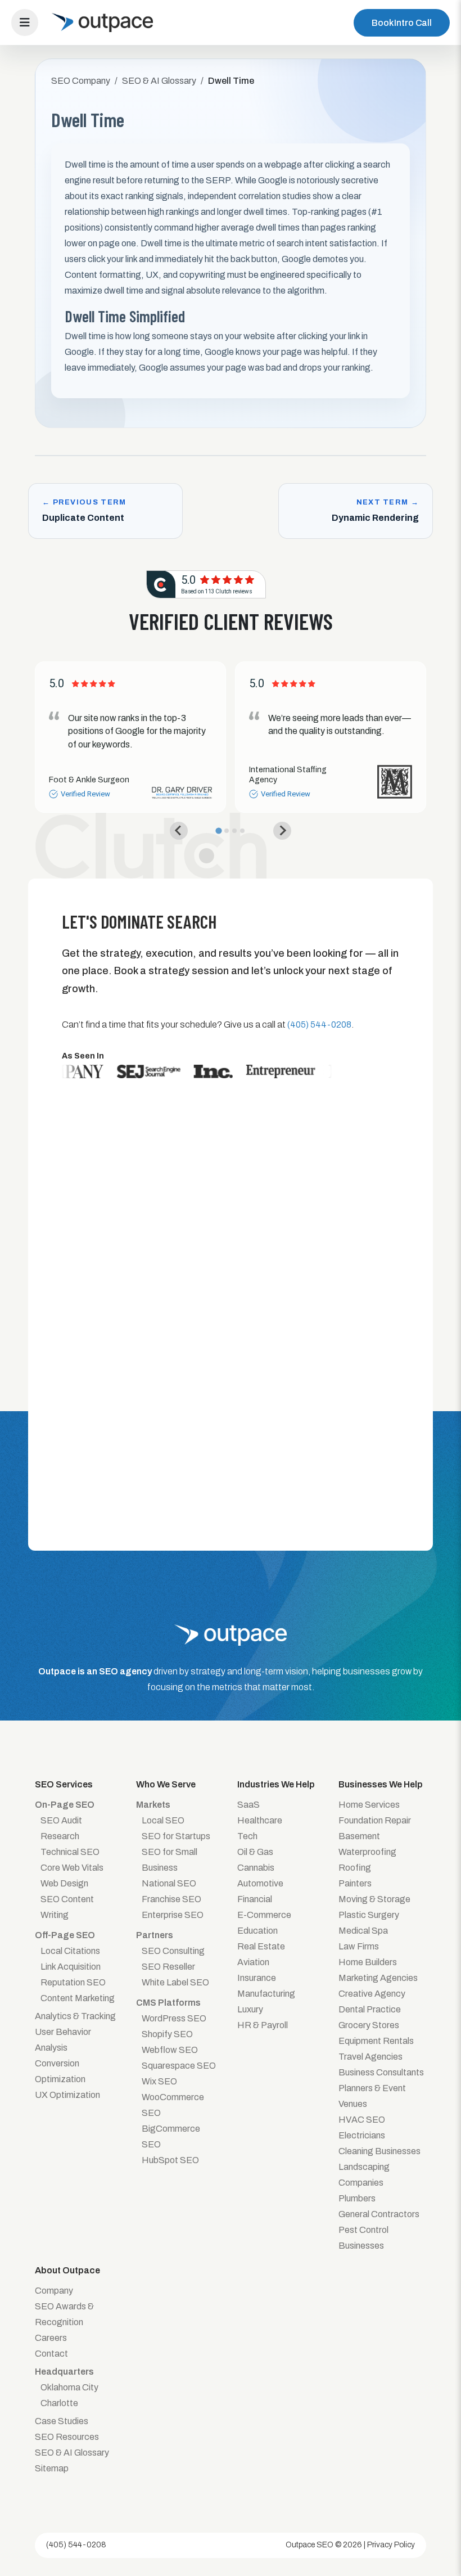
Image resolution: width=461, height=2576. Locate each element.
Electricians (362, 2135)
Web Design (64, 1883)
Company (54, 2291)
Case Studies (62, 2421)
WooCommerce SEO (173, 2105)
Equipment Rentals (376, 2041)
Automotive (260, 1883)
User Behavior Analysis (63, 2040)
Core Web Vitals (72, 1868)
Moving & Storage (374, 1899)
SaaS (248, 1805)
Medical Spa (363, 1931)
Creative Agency (372, 1994)
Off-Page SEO (65, 1935)
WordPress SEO (174, 2018)
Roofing (355, 1868)
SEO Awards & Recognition (64, 2314)
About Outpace (67, 2270)
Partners (155, 1935)
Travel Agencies (370, 2057)
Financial (255, 1899)
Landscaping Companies (364, 2175)
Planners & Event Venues (372, 2096)
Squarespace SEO (179, 2066)
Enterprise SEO (173, 1915)
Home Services (369, 1805)
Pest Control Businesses (363, 2238)
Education (257, 1931)
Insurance (257, 1978)
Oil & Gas (255, 1852)
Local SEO (163, 1820)
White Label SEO (175, 1982)
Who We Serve (166, 1784)
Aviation (253, 1962)
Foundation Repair (375, 1820)
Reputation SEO (73, 1982)
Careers (51, 2338)
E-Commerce (264, 1915)
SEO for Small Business (170, 1860)
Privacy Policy (391, 2545)
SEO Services (64, 1784)
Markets (153, 1805)
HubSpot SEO (170, 2160)
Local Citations (70, 1951)
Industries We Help (276, 1784)
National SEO (169, 1883)
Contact (51, 2354)
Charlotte (59, 2403)
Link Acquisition (71, 1967)
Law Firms (359, 1946)
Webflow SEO (170, 2050)
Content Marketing (78, 1998)
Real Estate (261, 1946)
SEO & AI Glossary (72, 2453)
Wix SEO (159, 2081)
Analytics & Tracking (75, 2016)
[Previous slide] (179, 831)
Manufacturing (266, 1994)
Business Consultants (381, 2072)
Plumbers (357, 2198)
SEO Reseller (168, 1967)
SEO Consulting (173, 1951)
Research (60, 1836)
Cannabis (256, 1868)
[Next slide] (282, 831)
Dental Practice (370, 2009)
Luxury (250, 2009)
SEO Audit (61, 1820)
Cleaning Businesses (379, 2151)
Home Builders (368, 1962)
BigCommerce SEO (171, 2136)
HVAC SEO (362, 2120)
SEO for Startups (176, 1836)
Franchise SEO (171, 1899)
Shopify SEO (167, 2034)
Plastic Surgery (369, 1915)
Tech (247, 1836)
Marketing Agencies (378, 1978)
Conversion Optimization (60, 2071)
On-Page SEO (65, 1805)
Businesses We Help (381, 1784)
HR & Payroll (263, 2025)
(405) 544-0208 (76, 2545)
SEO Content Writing (67, 1907)
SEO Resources (67, 2437)
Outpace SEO (309, 2545)
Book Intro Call (402, 23)
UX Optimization (67, 2095)
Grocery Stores (369, 2025)
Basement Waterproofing (367, 1844)
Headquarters (64, 2372)
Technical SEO (70, 1852)
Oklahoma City (69, 2387)
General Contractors (379, 2214)
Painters (355, 1883)
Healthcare (260, 1820)
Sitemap (52, 2468)
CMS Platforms (168, 2003)
